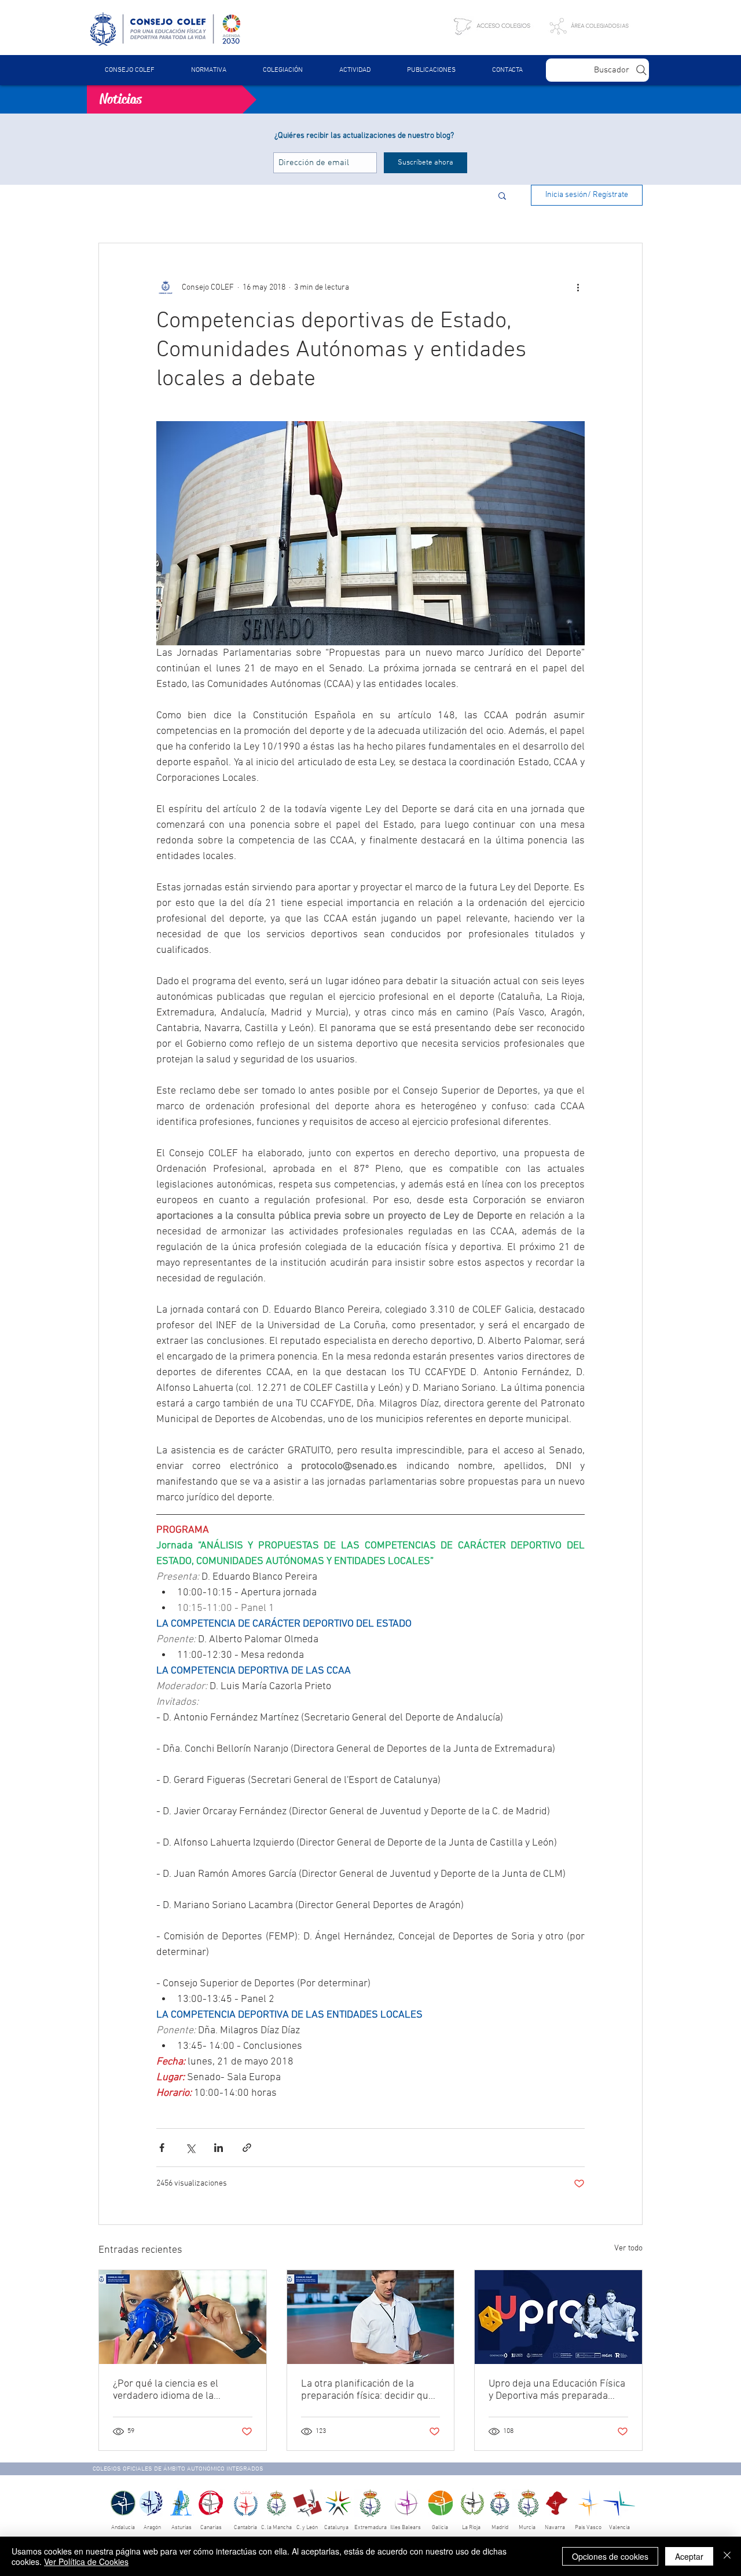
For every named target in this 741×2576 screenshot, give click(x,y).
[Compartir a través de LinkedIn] (219, 2148)
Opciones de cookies (610, 2556)
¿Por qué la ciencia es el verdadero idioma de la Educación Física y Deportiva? (177, 2390)
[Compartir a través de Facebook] (162, 2148)
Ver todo (628, 2248)
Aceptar (689, 2556)
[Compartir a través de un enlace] (247, 2148)
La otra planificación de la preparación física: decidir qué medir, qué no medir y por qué (367, 2390)
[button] (208, 70)
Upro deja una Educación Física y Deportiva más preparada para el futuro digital (557, 2390)
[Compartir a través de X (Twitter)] (190, 2148)
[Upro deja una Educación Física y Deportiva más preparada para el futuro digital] (558, 2317)
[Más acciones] (578, 287)
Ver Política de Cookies (86, 2562)
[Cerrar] (727, 2556)
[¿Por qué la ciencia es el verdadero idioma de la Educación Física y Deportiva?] (183, 2317)
